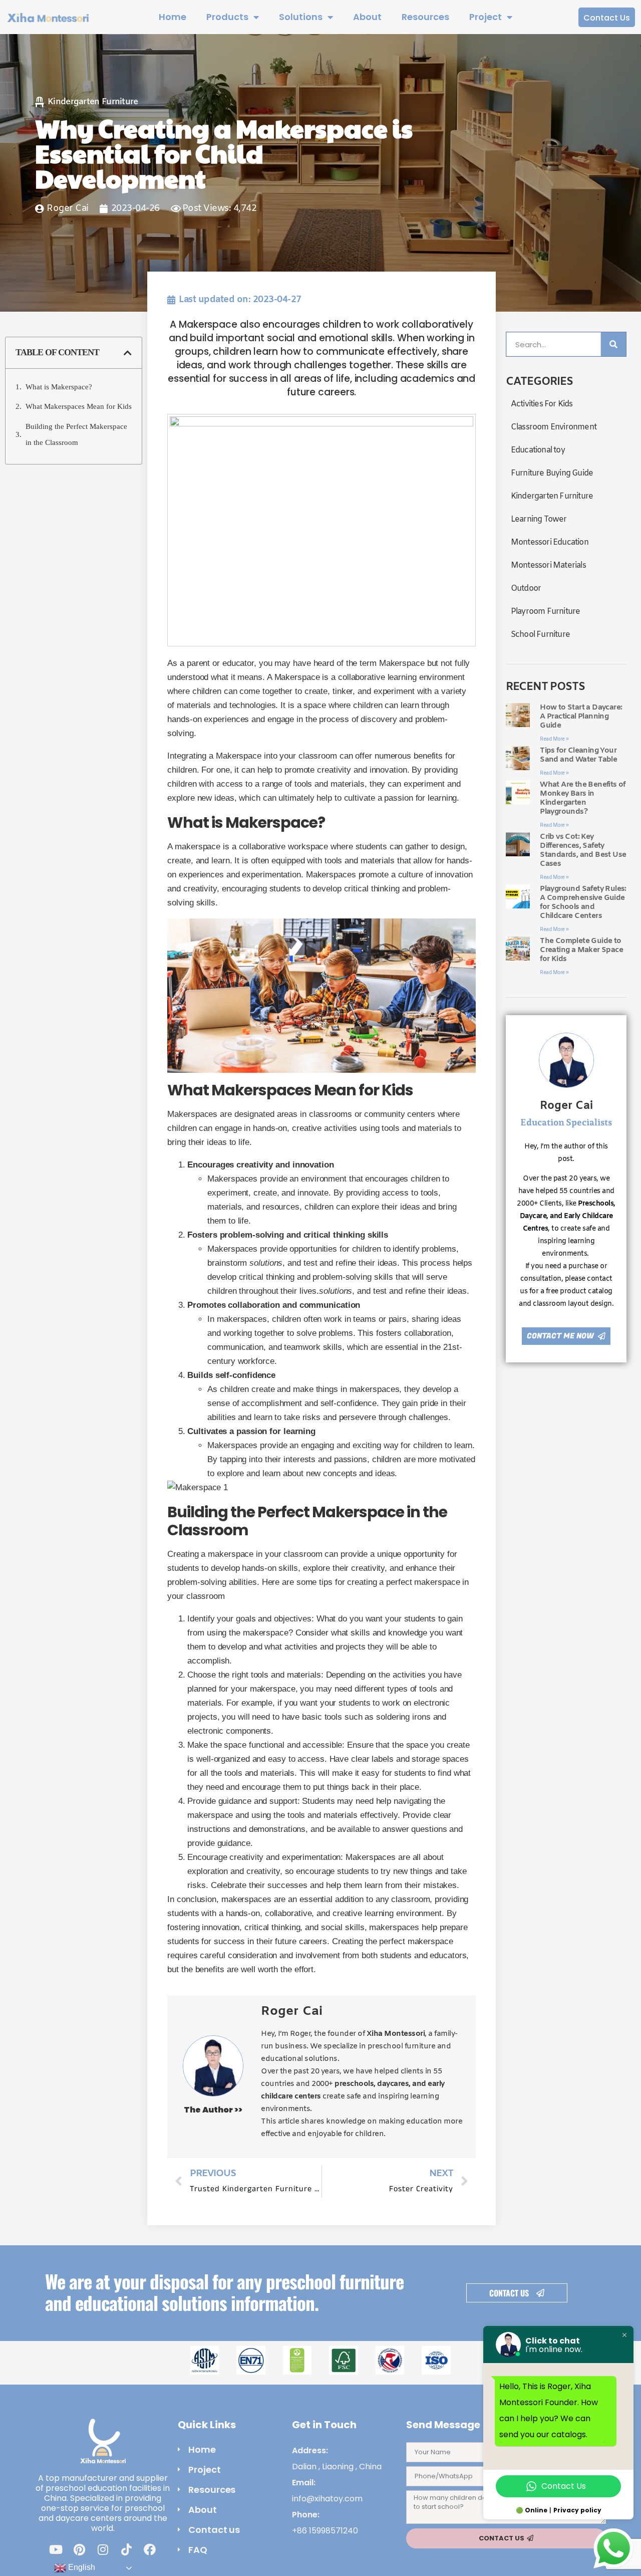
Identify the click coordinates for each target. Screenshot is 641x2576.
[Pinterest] (79, 2549)
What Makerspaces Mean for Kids (79, 406)
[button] (128, 353)
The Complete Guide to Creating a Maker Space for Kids (581, 950)
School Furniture (540, 635)
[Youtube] (56, 2549)
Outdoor (526, 589)
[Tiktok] (126, 2549)
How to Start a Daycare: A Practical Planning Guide (581, 717)
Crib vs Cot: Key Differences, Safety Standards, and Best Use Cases (583, 850)
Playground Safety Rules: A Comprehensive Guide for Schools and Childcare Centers (583, 902)
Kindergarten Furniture (93, 102)
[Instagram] (103, 2549)
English (81, 2567)
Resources (425, 17)
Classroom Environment (554, 427)
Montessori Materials (548, 565)
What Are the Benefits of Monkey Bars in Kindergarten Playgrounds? (583, 798)
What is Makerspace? (59, 387)
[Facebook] (150, 2549)
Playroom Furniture (546, 612)
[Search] (613, 344)
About (367, 17)
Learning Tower (539, 519)
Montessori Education (550, 542)
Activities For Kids (542, 404)
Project (486, 17)
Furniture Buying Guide (552, 473)
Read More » (554, 739)
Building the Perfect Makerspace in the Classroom (76, 434)
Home (173, 17)
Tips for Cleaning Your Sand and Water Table (578, 755)
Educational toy (538, 450)
